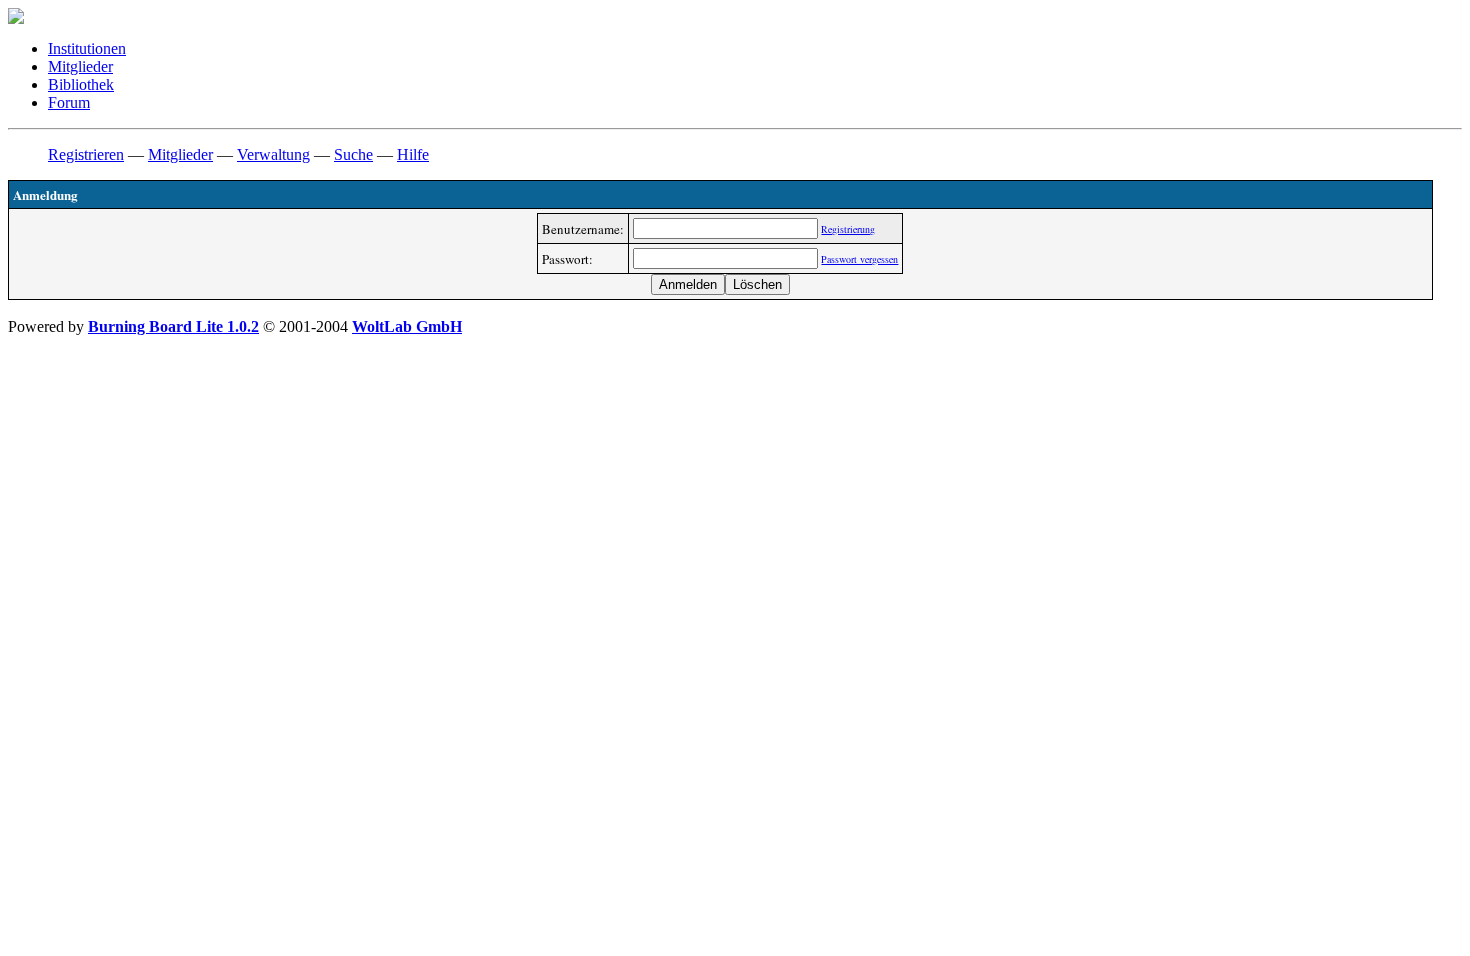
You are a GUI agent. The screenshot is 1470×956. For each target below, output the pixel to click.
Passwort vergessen (859, 259)
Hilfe (413, 154)
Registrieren (86, 154)
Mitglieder (80, 66)
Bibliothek (81, 84)
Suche (353, 154)
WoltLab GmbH (407, 326)
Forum (69, 102)
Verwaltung (273, 154)
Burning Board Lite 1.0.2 (173, 326)
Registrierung (848, 229)
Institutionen (87, 48)
